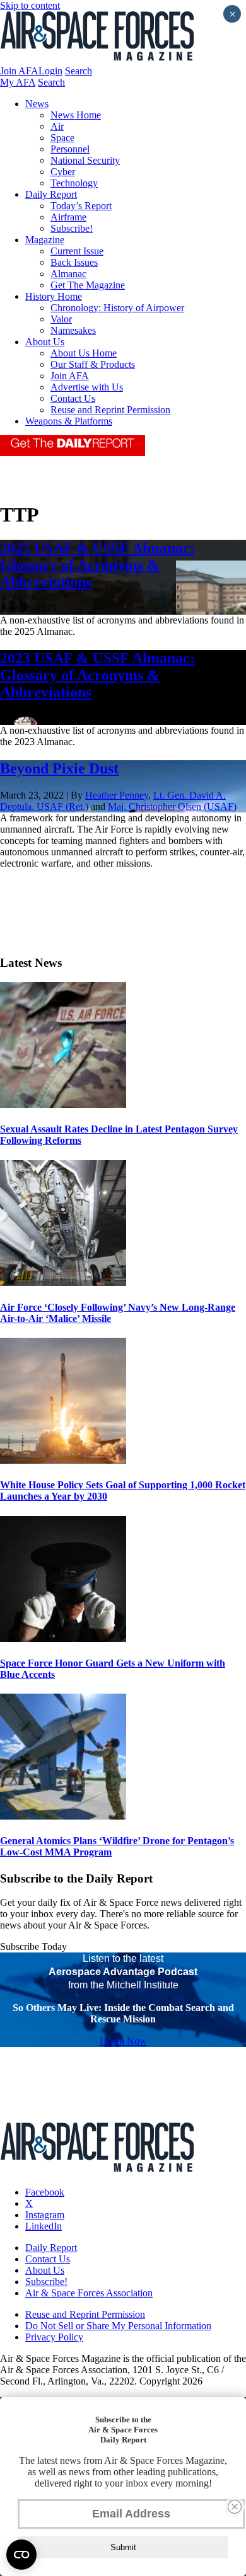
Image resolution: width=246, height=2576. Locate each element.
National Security (85, 160)
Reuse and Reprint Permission (110, 410)
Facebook (45, 2192)
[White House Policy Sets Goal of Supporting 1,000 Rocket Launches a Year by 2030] (63, 1460)
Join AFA (19, 71)
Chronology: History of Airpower (117, 308)
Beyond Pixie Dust (59, 768)
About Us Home (84, 353)
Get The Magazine (88, 285)
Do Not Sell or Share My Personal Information (118, 2326)
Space (62, 138)
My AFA (18, 82)
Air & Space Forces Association (89, 2293)
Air (57, 126)
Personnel (70, 149)
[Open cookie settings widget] (21, 2555)
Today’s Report (81, 206)
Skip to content (30, 5)
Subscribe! (72, 228)
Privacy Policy (54, 2337)
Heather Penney (117, 795)
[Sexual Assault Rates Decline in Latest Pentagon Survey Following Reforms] (63, 1104)
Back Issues (74, 262)
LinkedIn (44, 2226)
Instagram (45, 2215)
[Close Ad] (235, 2507)
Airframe (68, 217)
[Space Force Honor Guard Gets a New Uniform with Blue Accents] (63, 1638)
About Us (45, 342)
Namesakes (73, 330)
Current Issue (77, 251)
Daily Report (51, 194)
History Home (54, 296)
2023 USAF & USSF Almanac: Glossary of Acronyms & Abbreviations (97, 675)
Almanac (68, 274)
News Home (76, 115)
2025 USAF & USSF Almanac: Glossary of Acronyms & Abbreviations (97, 565)
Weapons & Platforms (69, 421)
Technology (74, 183)
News (37, 104)
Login (50, 71)
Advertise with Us (87, 387)
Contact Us (73, 398)
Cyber (63, 172)
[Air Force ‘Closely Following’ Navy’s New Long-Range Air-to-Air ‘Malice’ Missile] (63, 1283)
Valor (61, 319)
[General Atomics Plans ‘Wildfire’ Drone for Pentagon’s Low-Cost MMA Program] (63, 1816)
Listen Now (123, 2041)
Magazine (45, 240)
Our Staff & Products (93, 364)
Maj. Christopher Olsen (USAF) (172, 806)
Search (79, 71)
